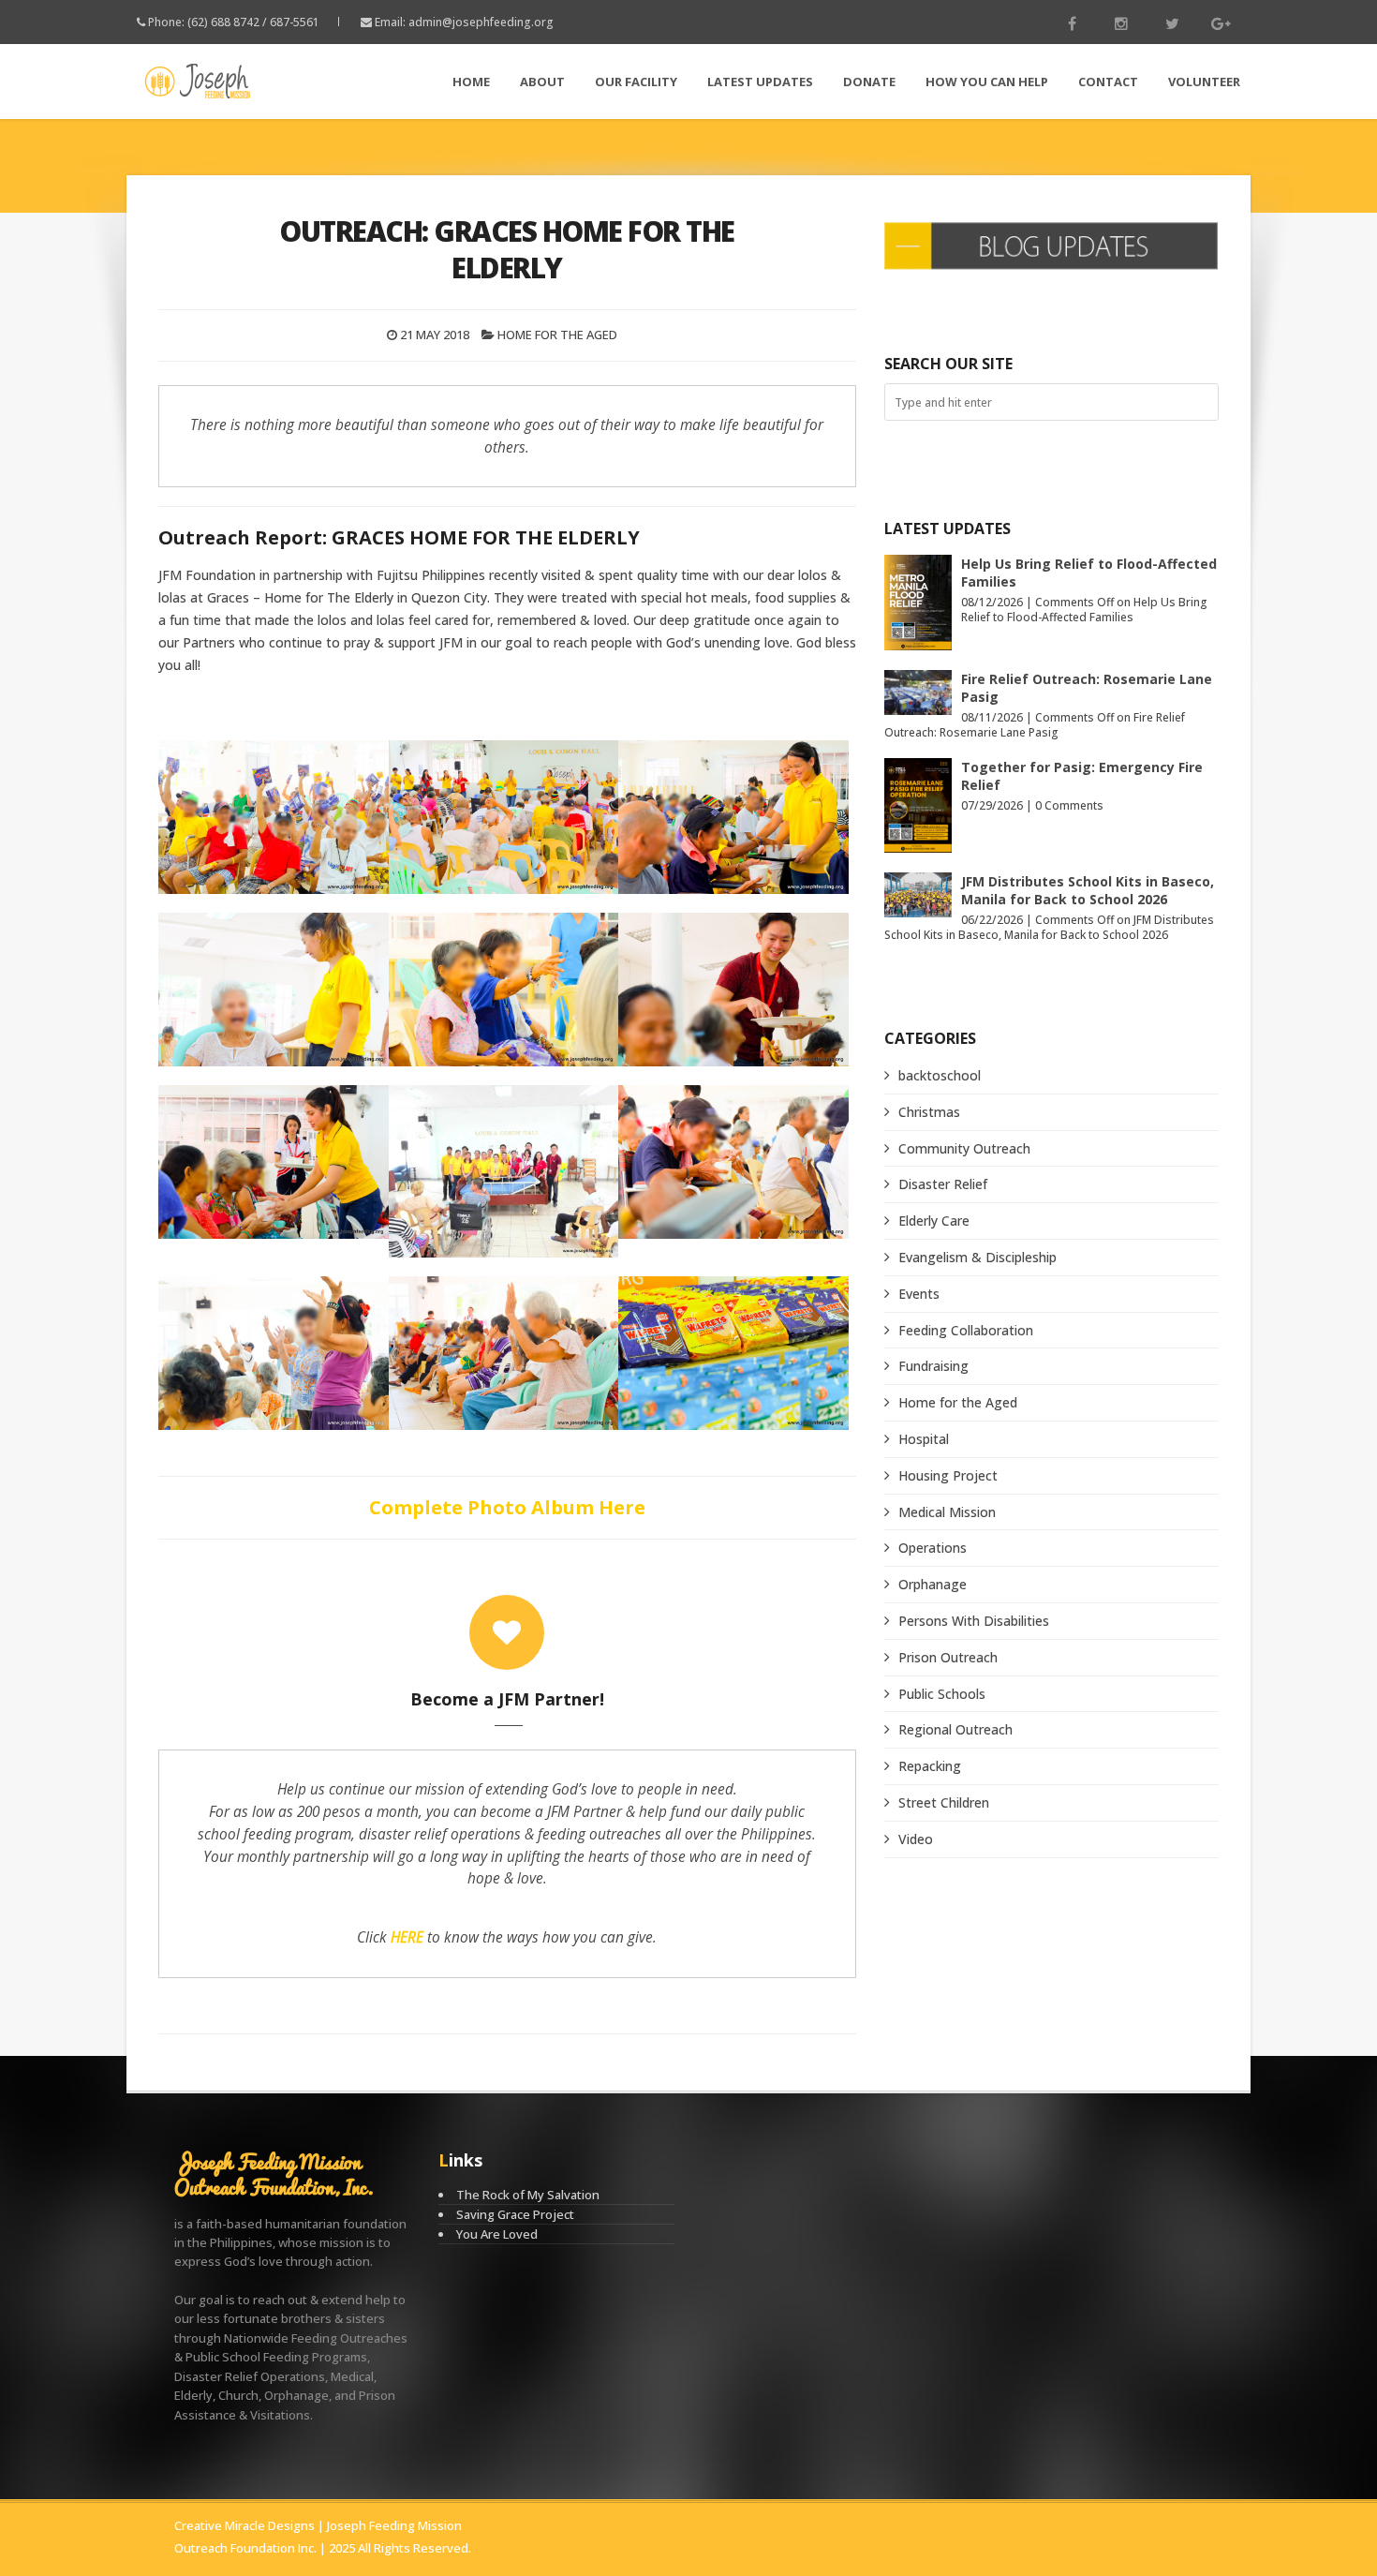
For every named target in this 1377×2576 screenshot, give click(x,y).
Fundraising (933, 1366)
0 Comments (1069, 805)
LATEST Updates (760, 82)
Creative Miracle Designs (244, 2525)
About (542, 82)
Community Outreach (964, 1148)
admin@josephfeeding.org (481, 22)
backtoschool (940, 1075)
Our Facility (636, 82)
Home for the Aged (557, 335)
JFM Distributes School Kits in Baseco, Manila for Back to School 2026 (1088, 890)
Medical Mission (947, 1512)
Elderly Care (934, 1221)
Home (471, 82)
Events (919, 1294)
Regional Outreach (955, 1729)
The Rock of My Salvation (528, 2195)
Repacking (930, 1766)
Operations (933, 1548)
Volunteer (1204, 82)
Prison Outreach (948, 1657)
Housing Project (948, 1475)
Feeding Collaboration (966, 1330)
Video (916, 1839)
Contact (1108, 82)
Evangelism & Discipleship (977, 1257)
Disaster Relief (943, 1184)
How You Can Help (987, 82)
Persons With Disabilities (974, 1621)
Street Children (944, 1802)
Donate (869, 82)
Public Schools (942, 1694)
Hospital (924, 1439)
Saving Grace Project (515, 2214)
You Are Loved (497, 2234)
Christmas (929, 1112)
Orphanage (933, 1584)
